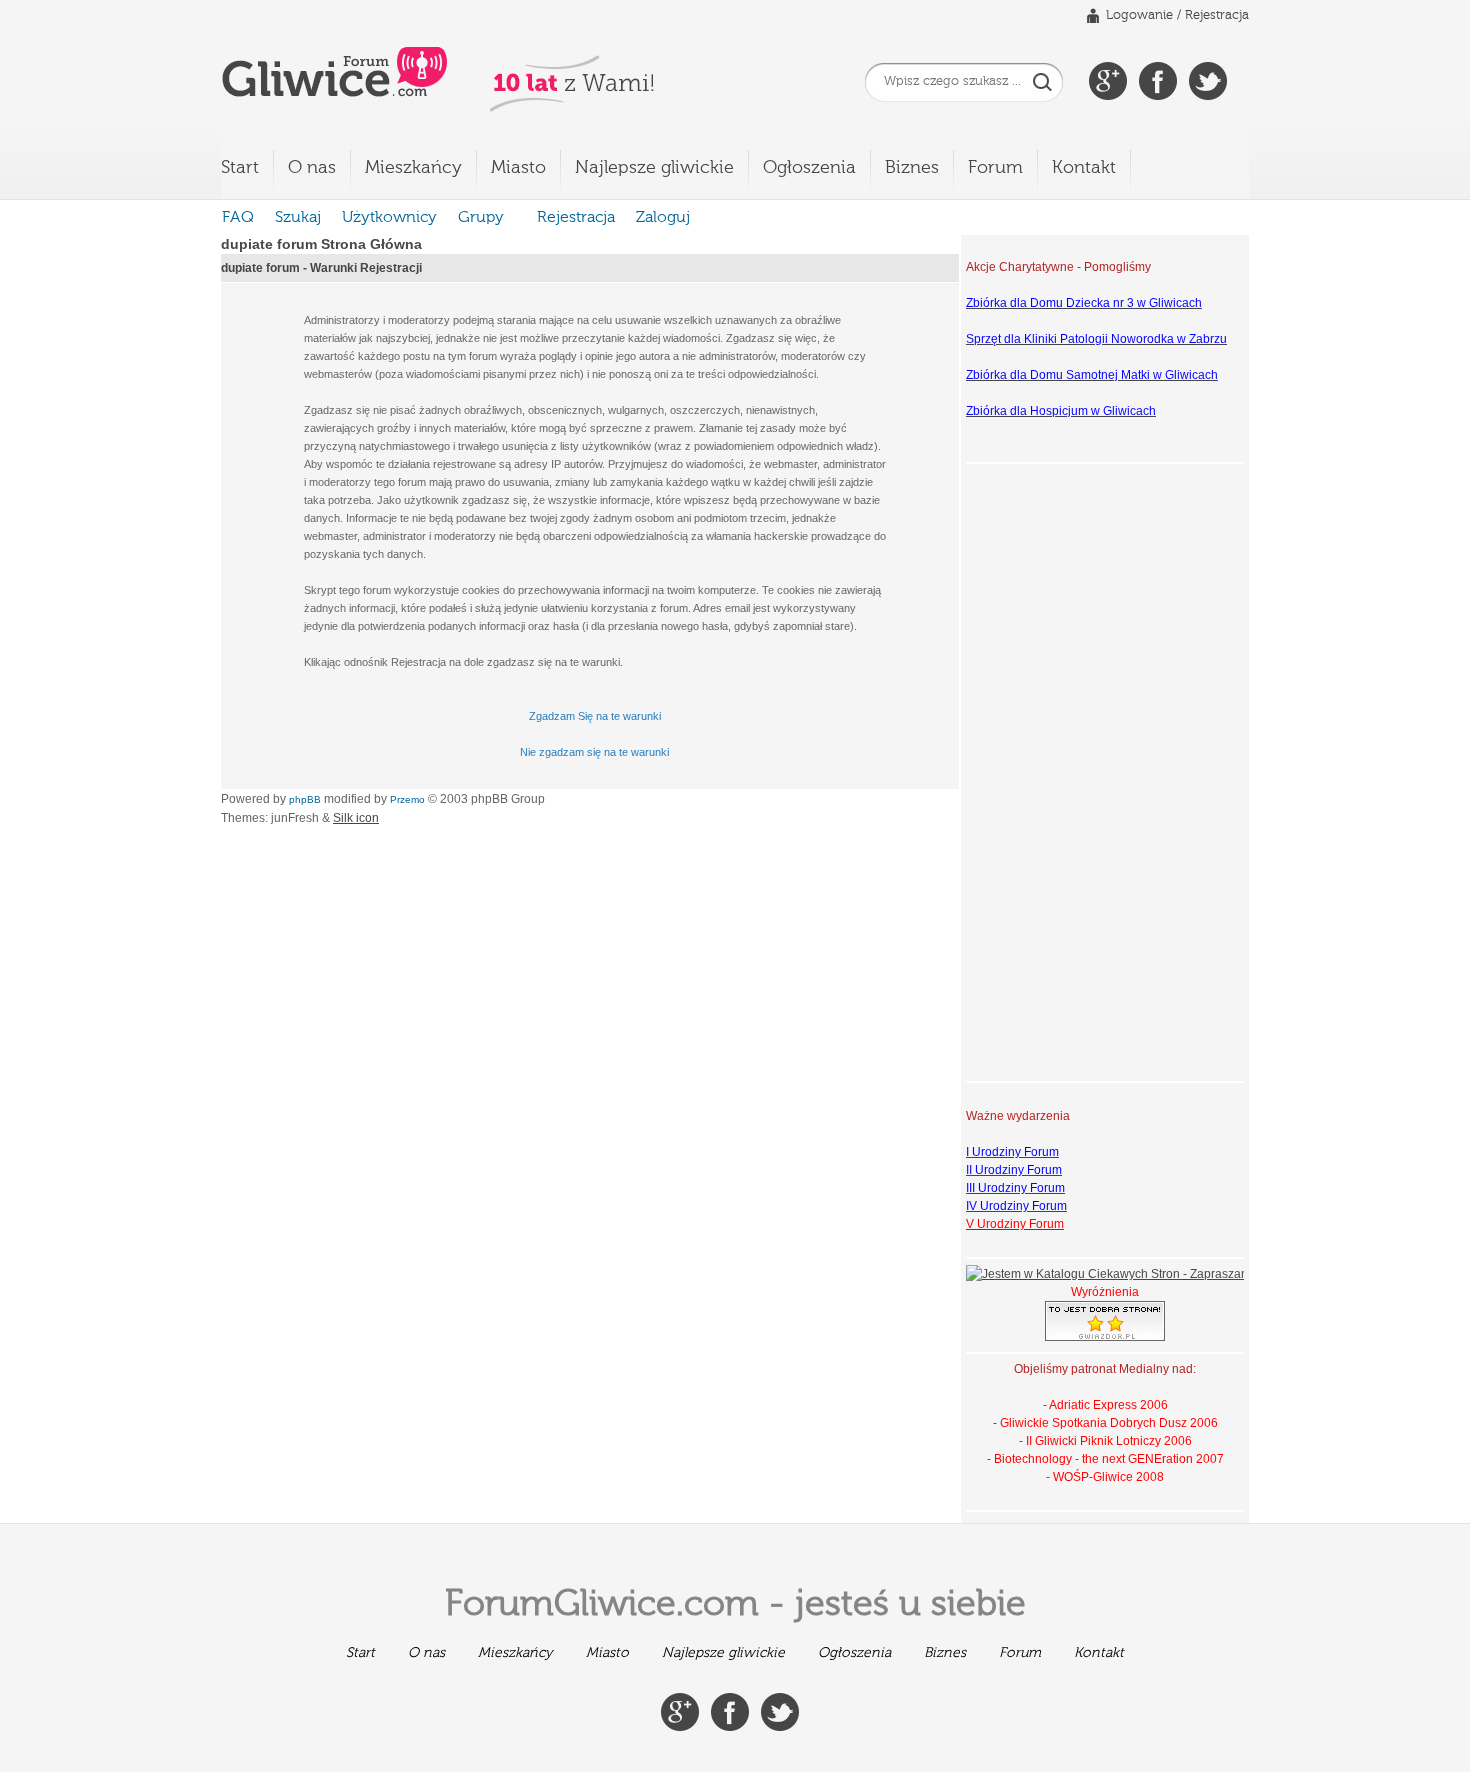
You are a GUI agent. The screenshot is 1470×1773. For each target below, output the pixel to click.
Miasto (518, 168)
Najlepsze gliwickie (654, 168)
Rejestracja (1217, 15)
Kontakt (1084, 168)
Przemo (407, 799)
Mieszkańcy (413, 168)
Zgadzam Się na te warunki (595, 716)
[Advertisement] (1046, 770)
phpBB (305, 799)
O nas (312, 168)
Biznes (912, 168)
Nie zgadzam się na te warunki (594, 752)
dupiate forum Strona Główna (321, 244)
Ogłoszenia (809, 168)
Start (240, 168)
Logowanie (1139, 15)
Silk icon (356, 818)
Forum (995, 168)
